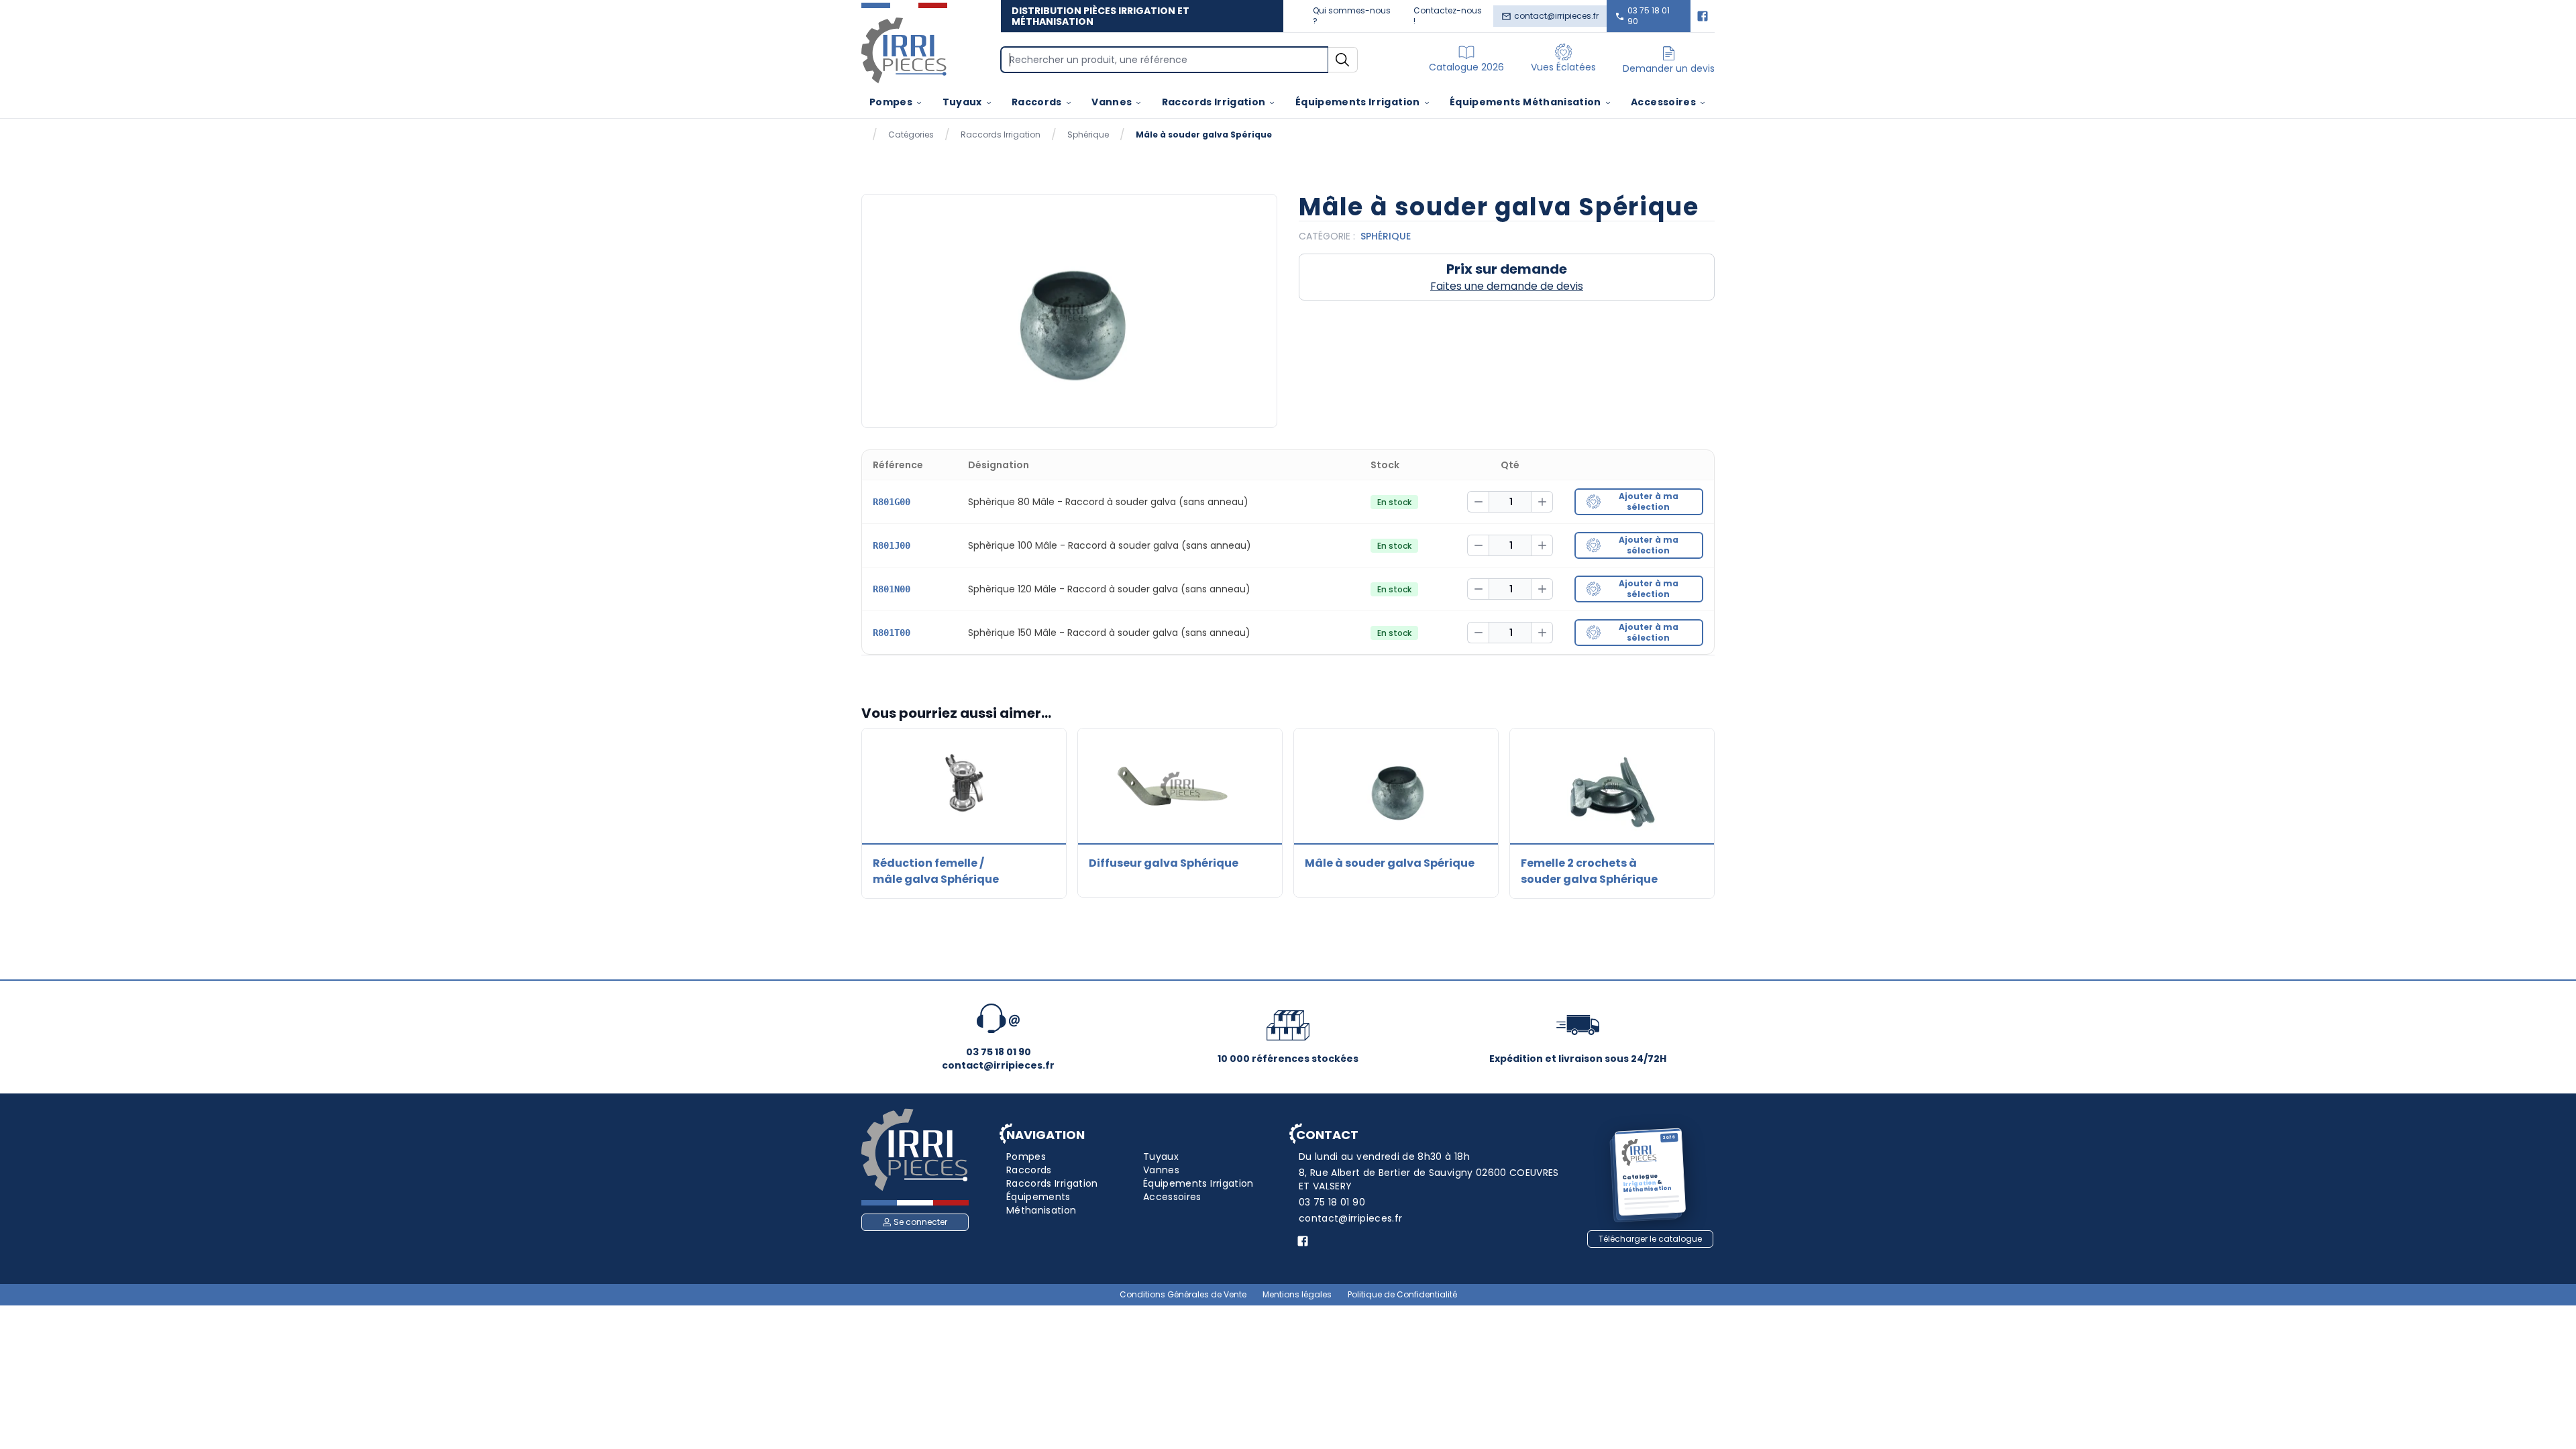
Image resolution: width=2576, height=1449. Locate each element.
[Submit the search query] (1343, 60)
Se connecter (920, 1222)
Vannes (1112, 102)
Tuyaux (962, 102)
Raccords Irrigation (1214, 102)
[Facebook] (1703, 16)
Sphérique (1088, 135)
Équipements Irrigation (1358, 102)
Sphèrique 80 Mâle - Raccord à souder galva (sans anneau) (1108, 502)
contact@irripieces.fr (1556, 16)
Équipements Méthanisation (1525, 102)
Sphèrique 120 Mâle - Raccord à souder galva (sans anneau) (1109, 589)
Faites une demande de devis (1507, 286)
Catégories (911, 135)
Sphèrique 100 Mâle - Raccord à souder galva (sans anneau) (1110, 545)
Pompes (891, 102)
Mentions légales (1297, 1295)
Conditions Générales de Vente (1183, 1295)
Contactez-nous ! (1448, 16)
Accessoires (1663, 102)
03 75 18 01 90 (1649, 16)
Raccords (1037, 102)
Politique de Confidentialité (1402, 1295)
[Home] (904, 50)
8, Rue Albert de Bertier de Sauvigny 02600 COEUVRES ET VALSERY (1429, 1179)
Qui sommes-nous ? (1352, 16)
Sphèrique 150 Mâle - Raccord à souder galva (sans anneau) (1109, 633)
